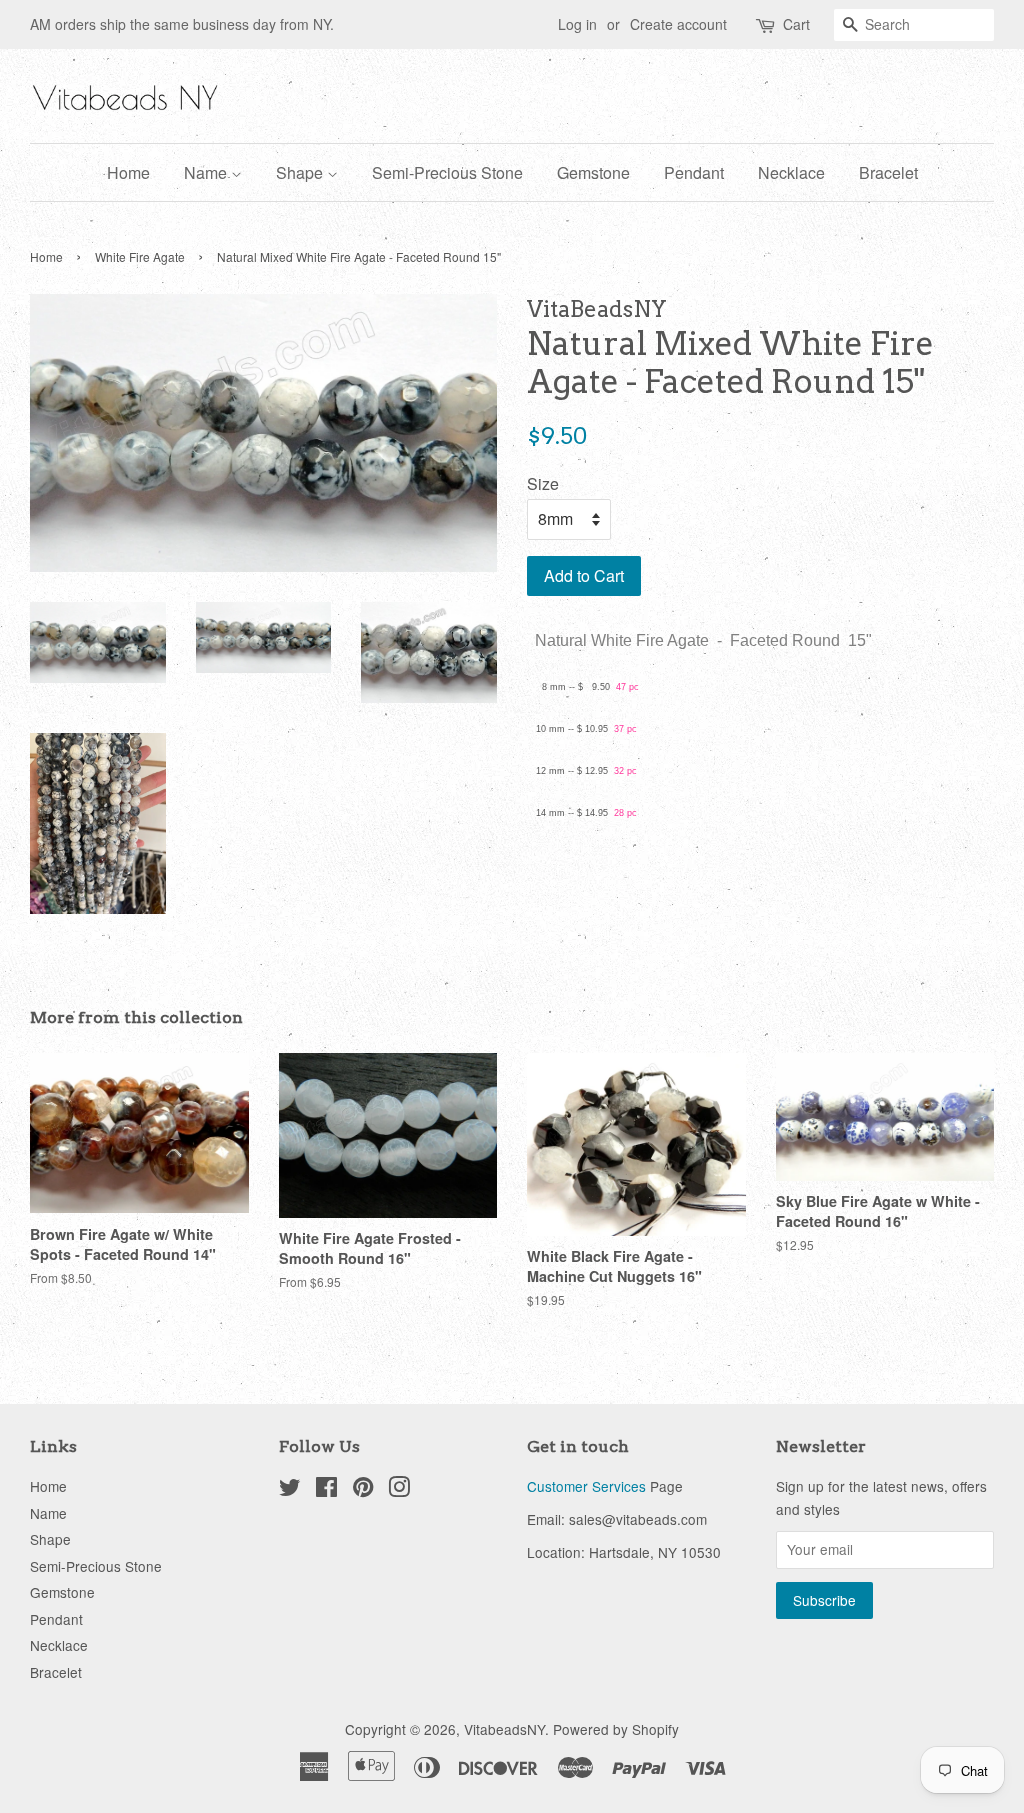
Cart (796, 24)
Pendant (694, 172)
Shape (301, 172)
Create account (678, 24)
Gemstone (593, 172)
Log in (577, 24)
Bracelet (888, 172)
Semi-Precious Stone (447, 172)
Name (207, 172)
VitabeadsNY (504, 1729)
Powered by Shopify (616, 1729)
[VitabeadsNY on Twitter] (290, 1490)
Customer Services (586, 1486)
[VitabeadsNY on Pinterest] (363, 1490)
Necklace (791, 172)
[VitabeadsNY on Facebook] (326, 1490)
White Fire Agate (140, 256)
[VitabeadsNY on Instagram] (399, 1490)
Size (543, 483)
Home (128, 172)
